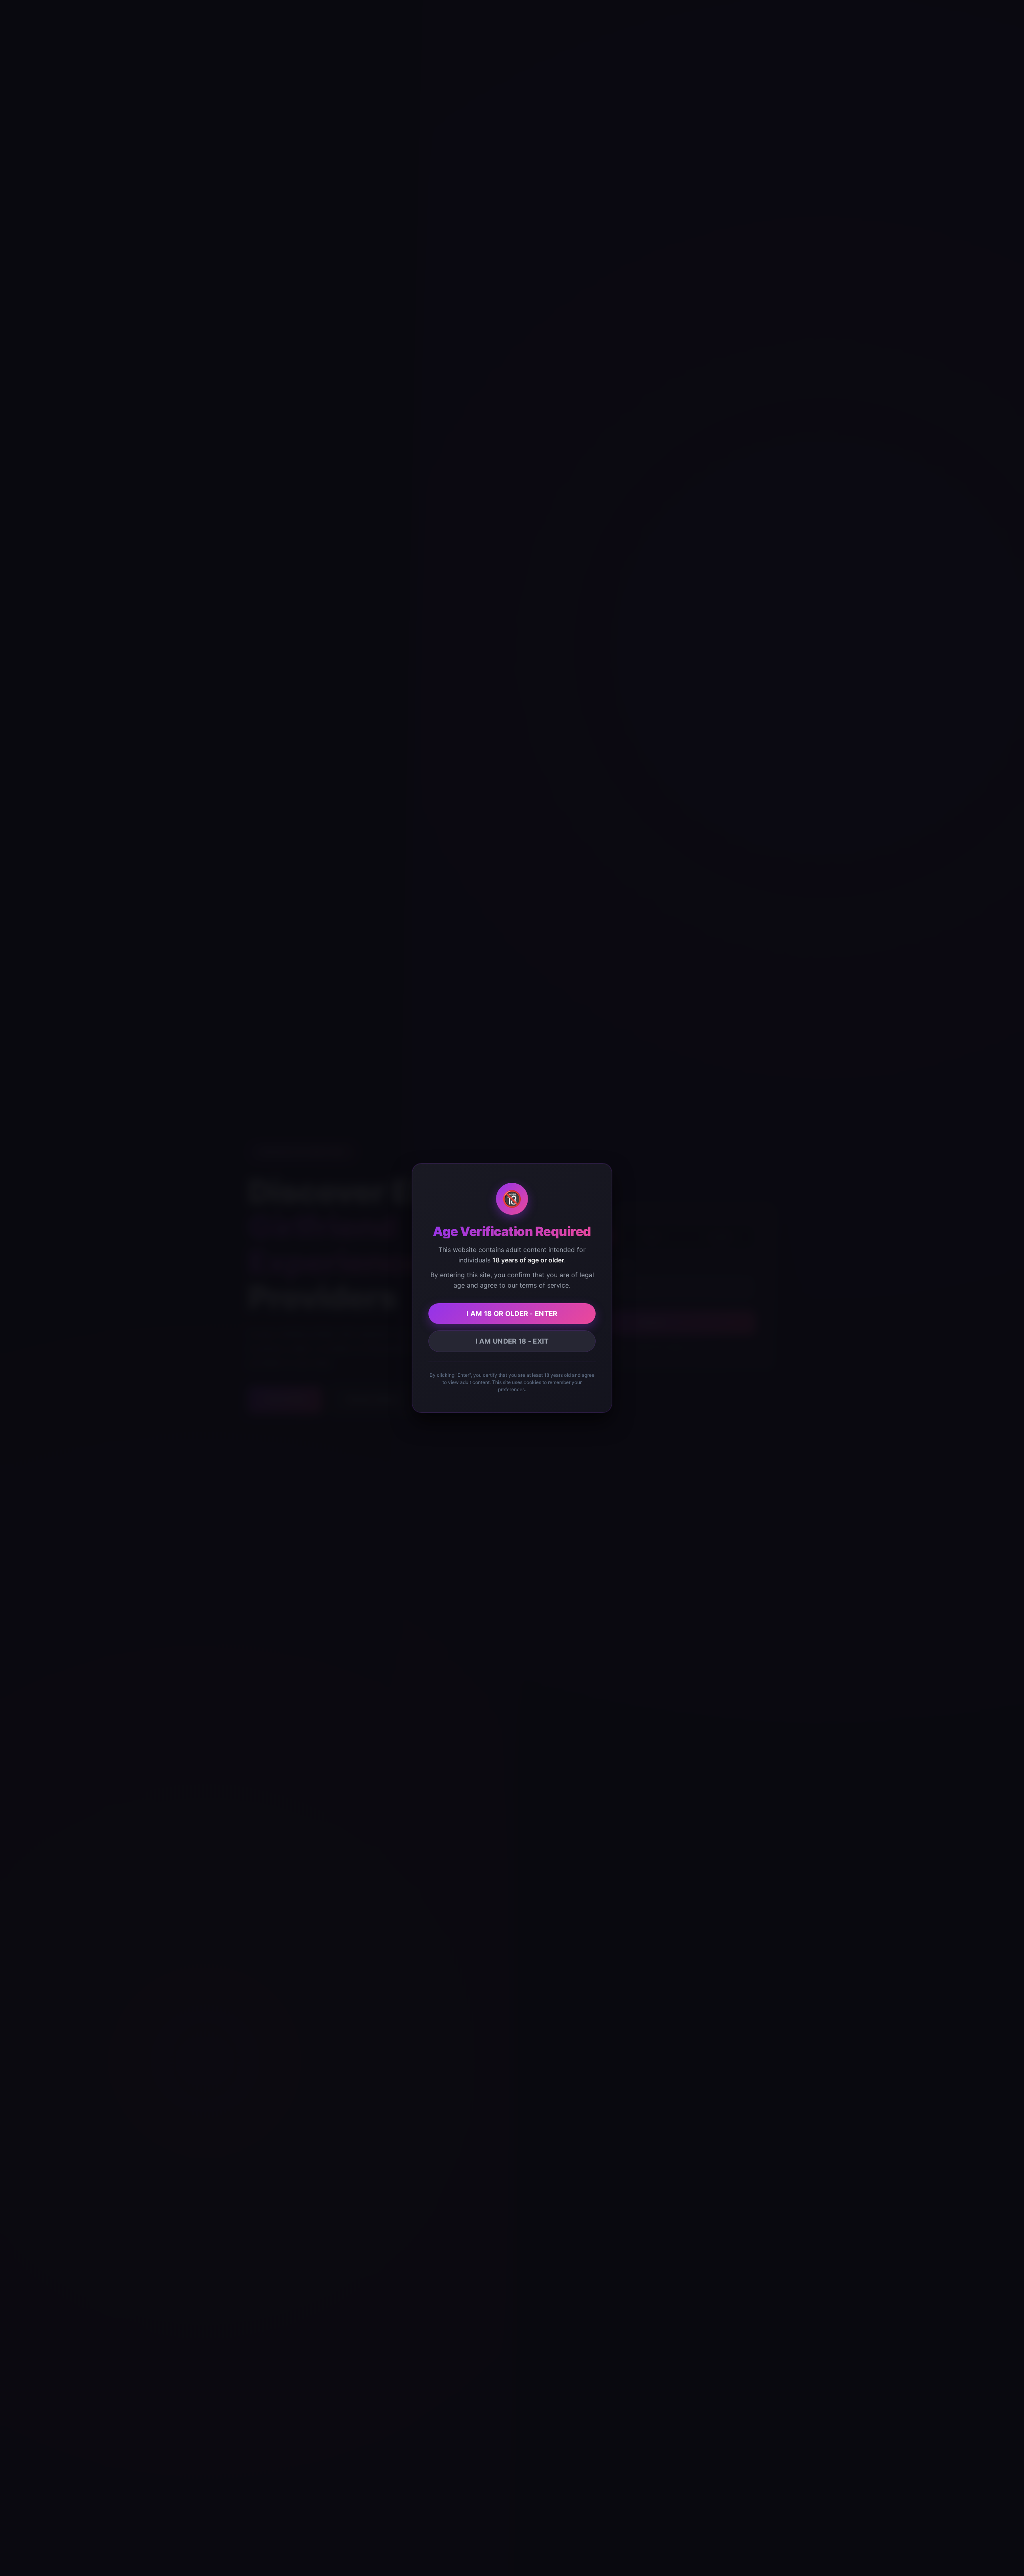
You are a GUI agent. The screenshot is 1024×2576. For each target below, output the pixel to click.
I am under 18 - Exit (512, 1341)
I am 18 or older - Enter (512, 1314)
